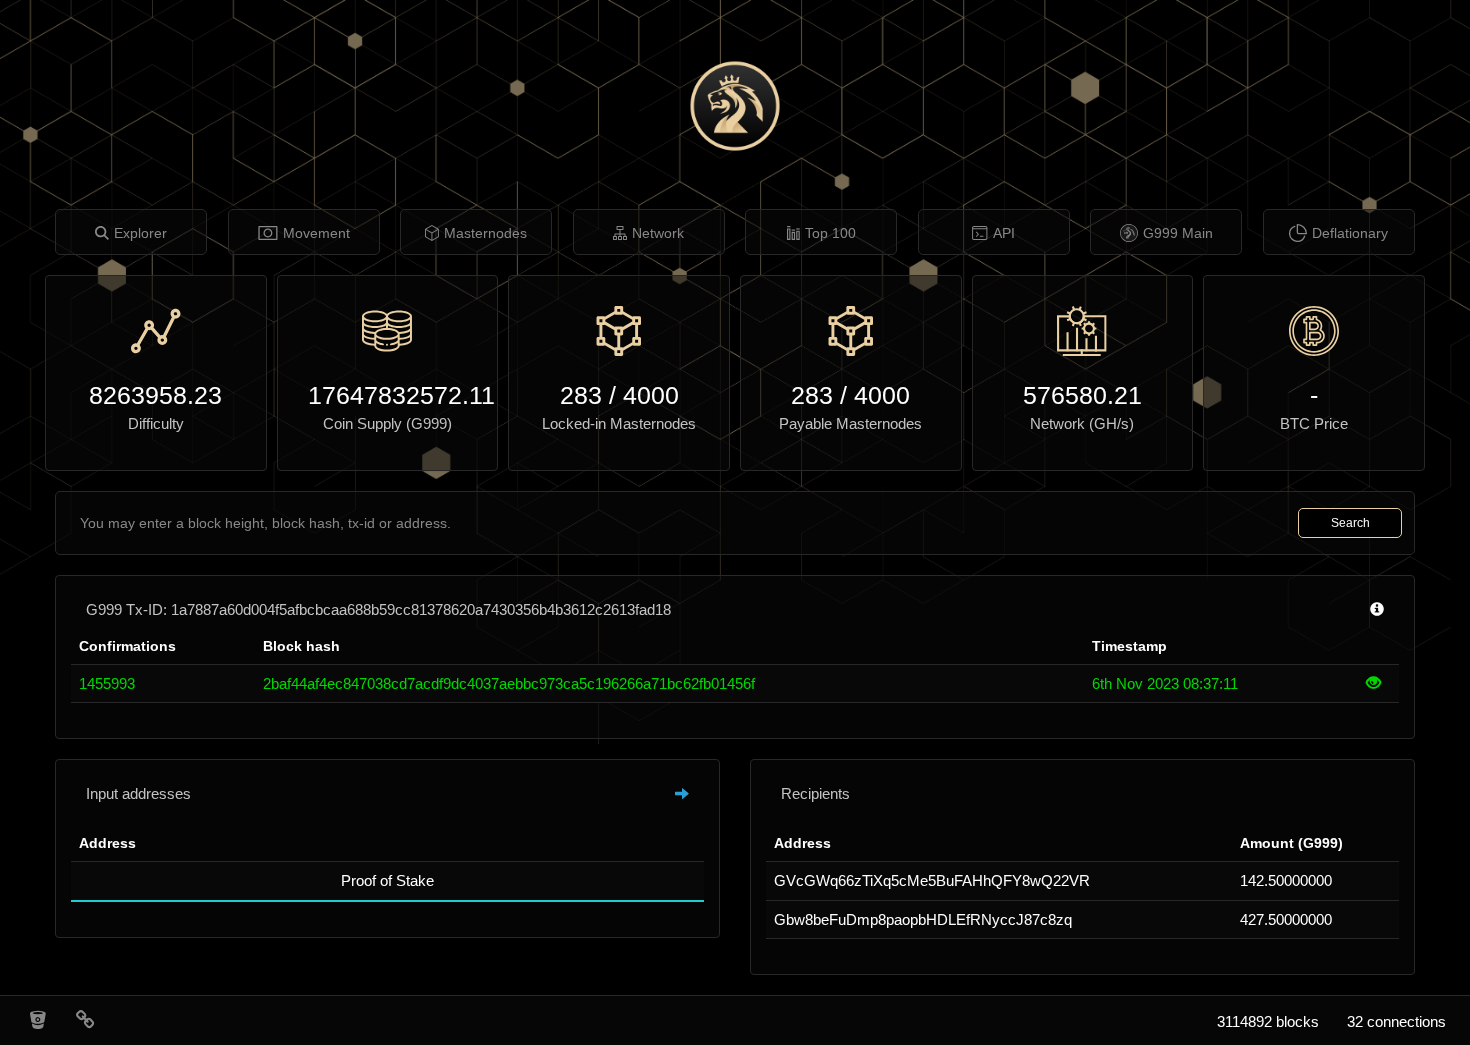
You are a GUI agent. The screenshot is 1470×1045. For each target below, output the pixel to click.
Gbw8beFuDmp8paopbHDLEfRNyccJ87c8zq (923, 919)
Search (1350, 523)
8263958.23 (155, 395)
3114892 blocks (1268, 1021)
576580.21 (1082, 395)
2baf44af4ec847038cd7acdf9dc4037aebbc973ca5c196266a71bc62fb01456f (509, 683)
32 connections (1396, 1021)
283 (581, 395)
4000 (651, 395)
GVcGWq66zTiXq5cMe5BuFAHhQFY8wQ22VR (932, 880)
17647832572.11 (388, 395)
